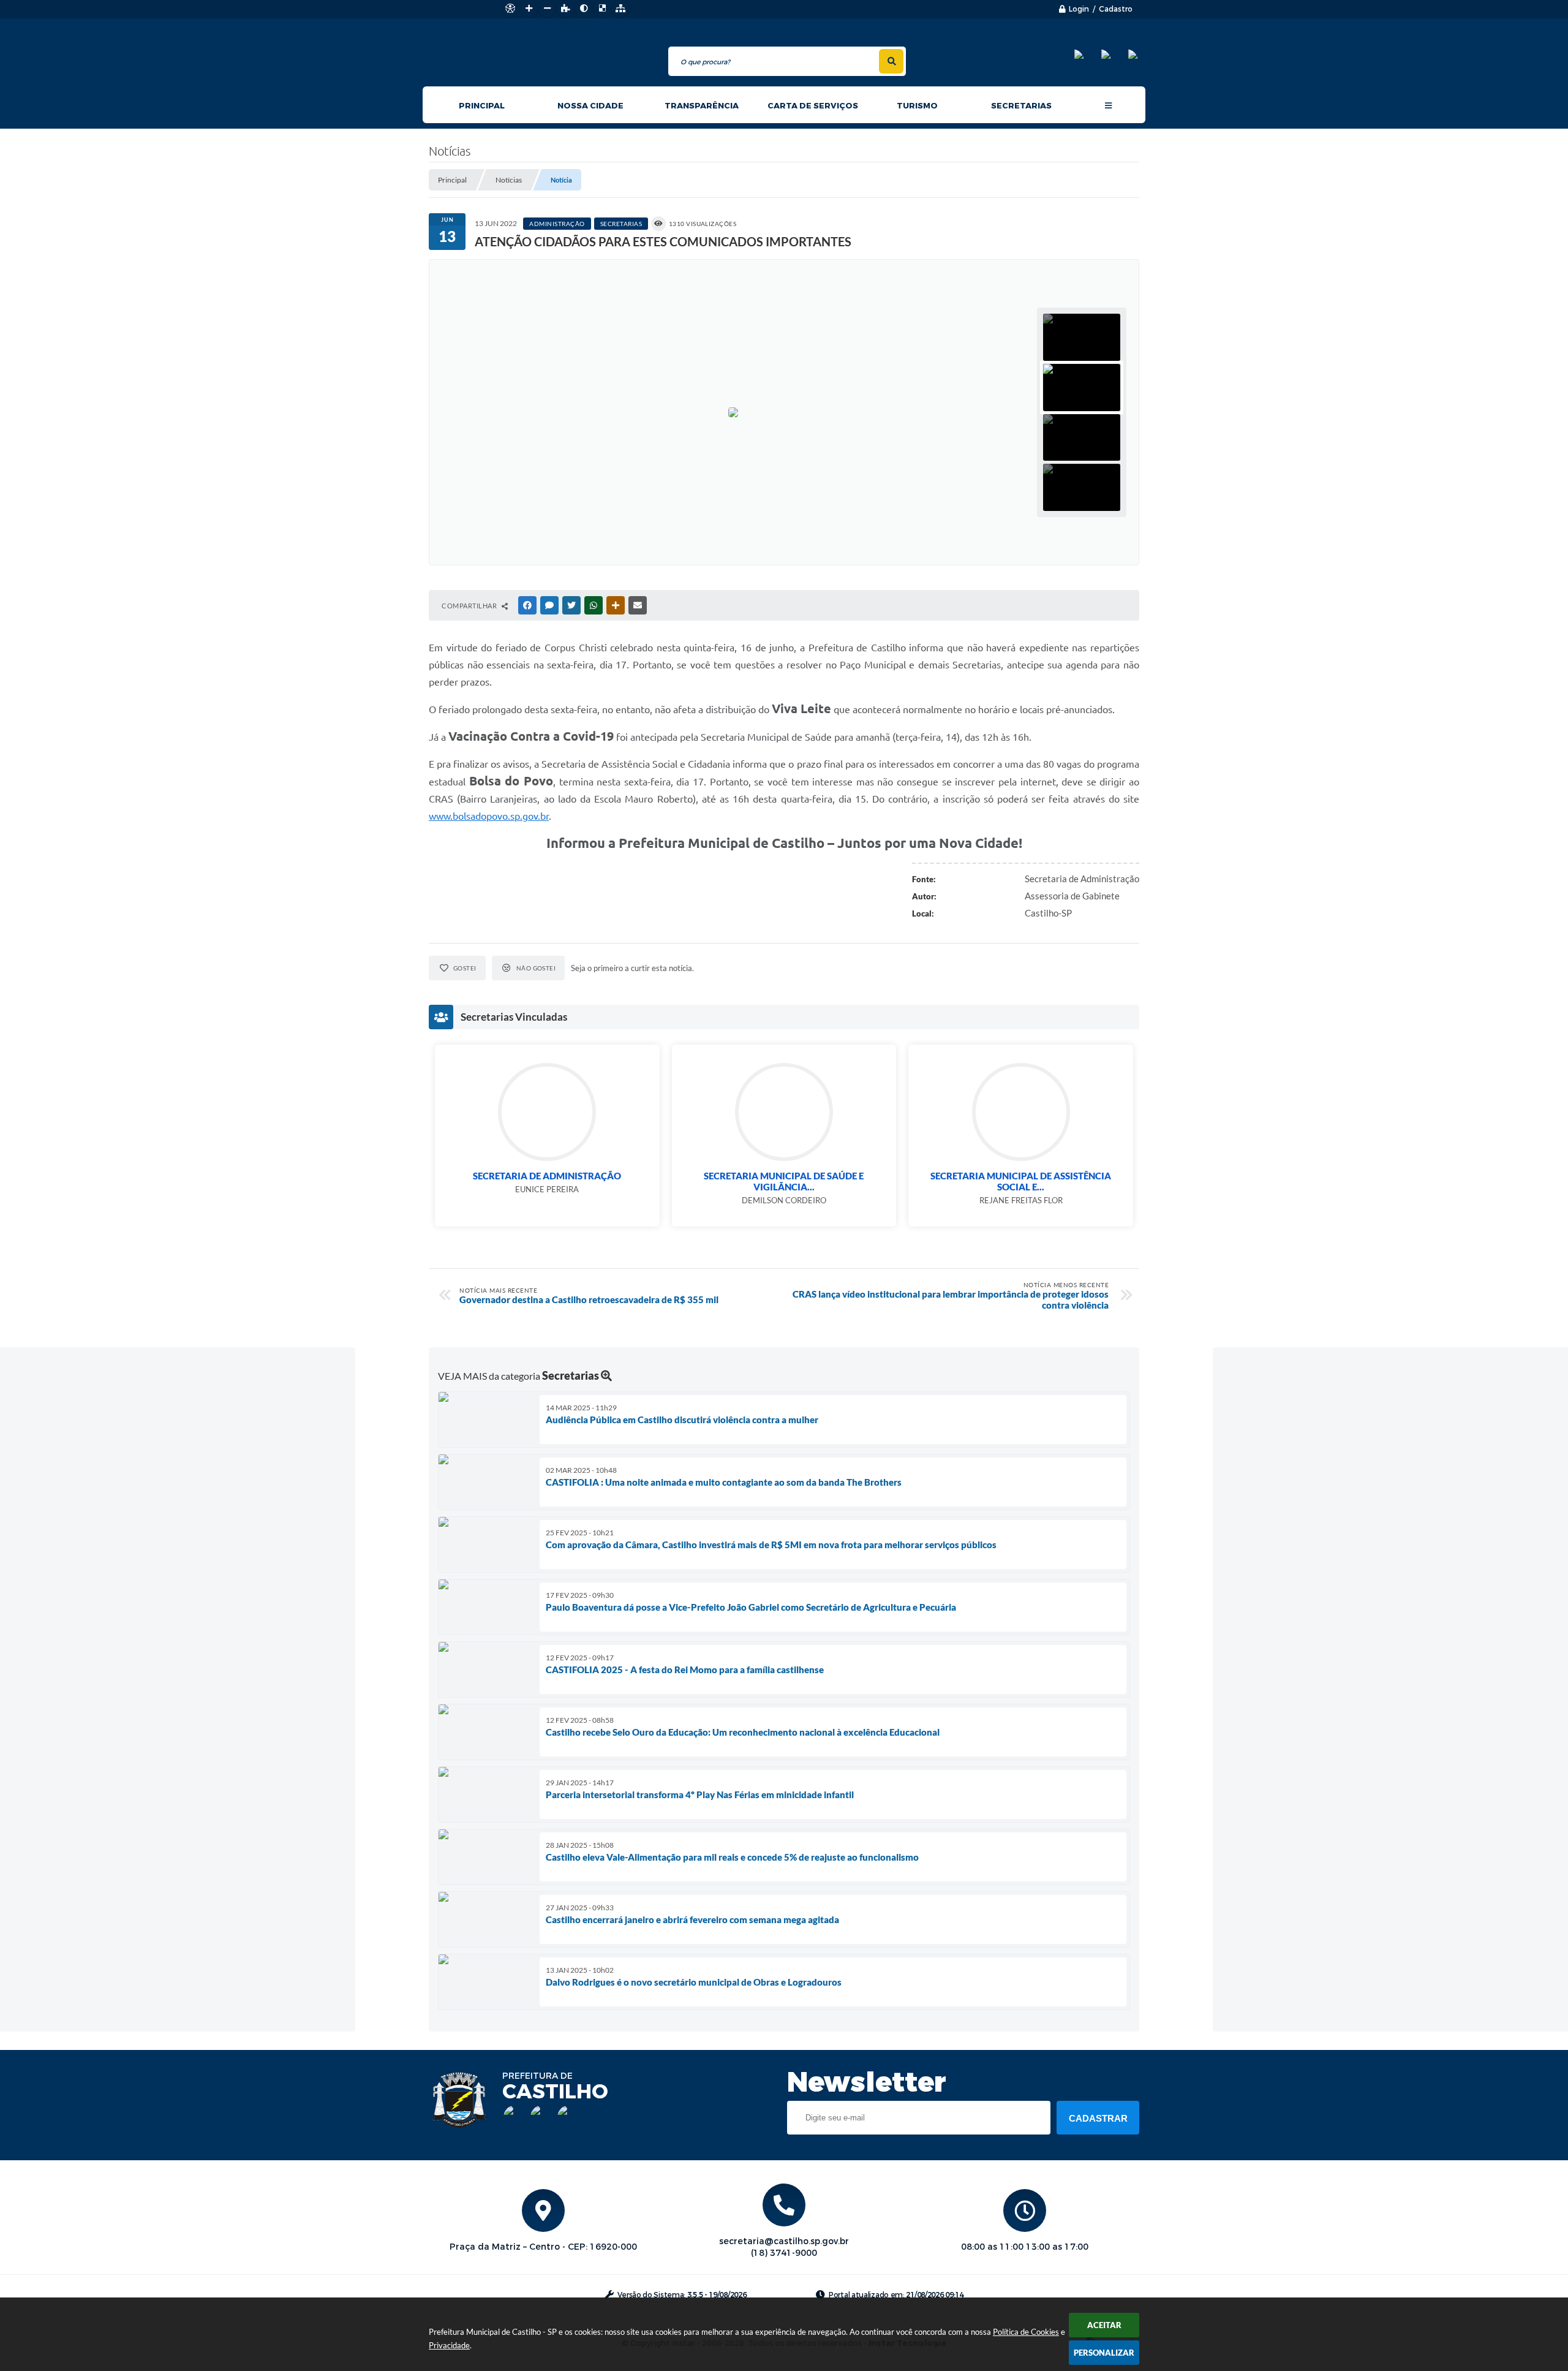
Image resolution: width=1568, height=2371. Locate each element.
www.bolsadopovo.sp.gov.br (489, 816)
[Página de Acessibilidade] (510, 9)
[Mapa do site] (620, 9)
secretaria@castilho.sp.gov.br (784, 2241)
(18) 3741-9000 (784, 2253)
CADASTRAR (1098, 2118)
